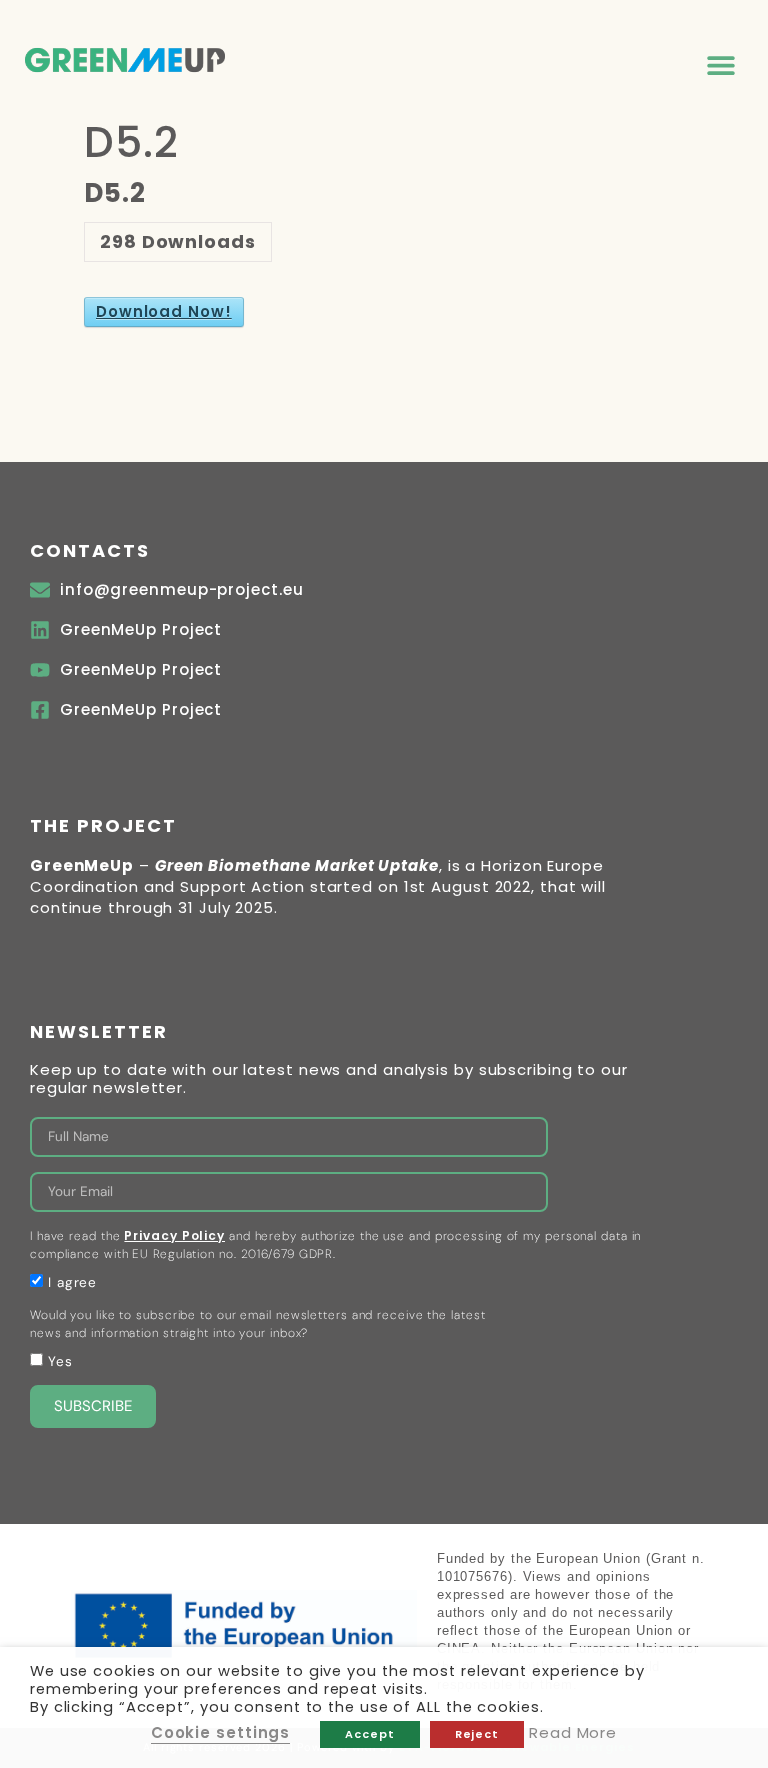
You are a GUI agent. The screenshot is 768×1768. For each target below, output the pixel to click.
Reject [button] (477, 1734)
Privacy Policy (174, 1235)
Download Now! (164, 311)
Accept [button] (369, 1734)
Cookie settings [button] (221, 1732)
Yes (60, 1361)
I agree (72, 1282)
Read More (573, 1732)
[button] (720, 65)
